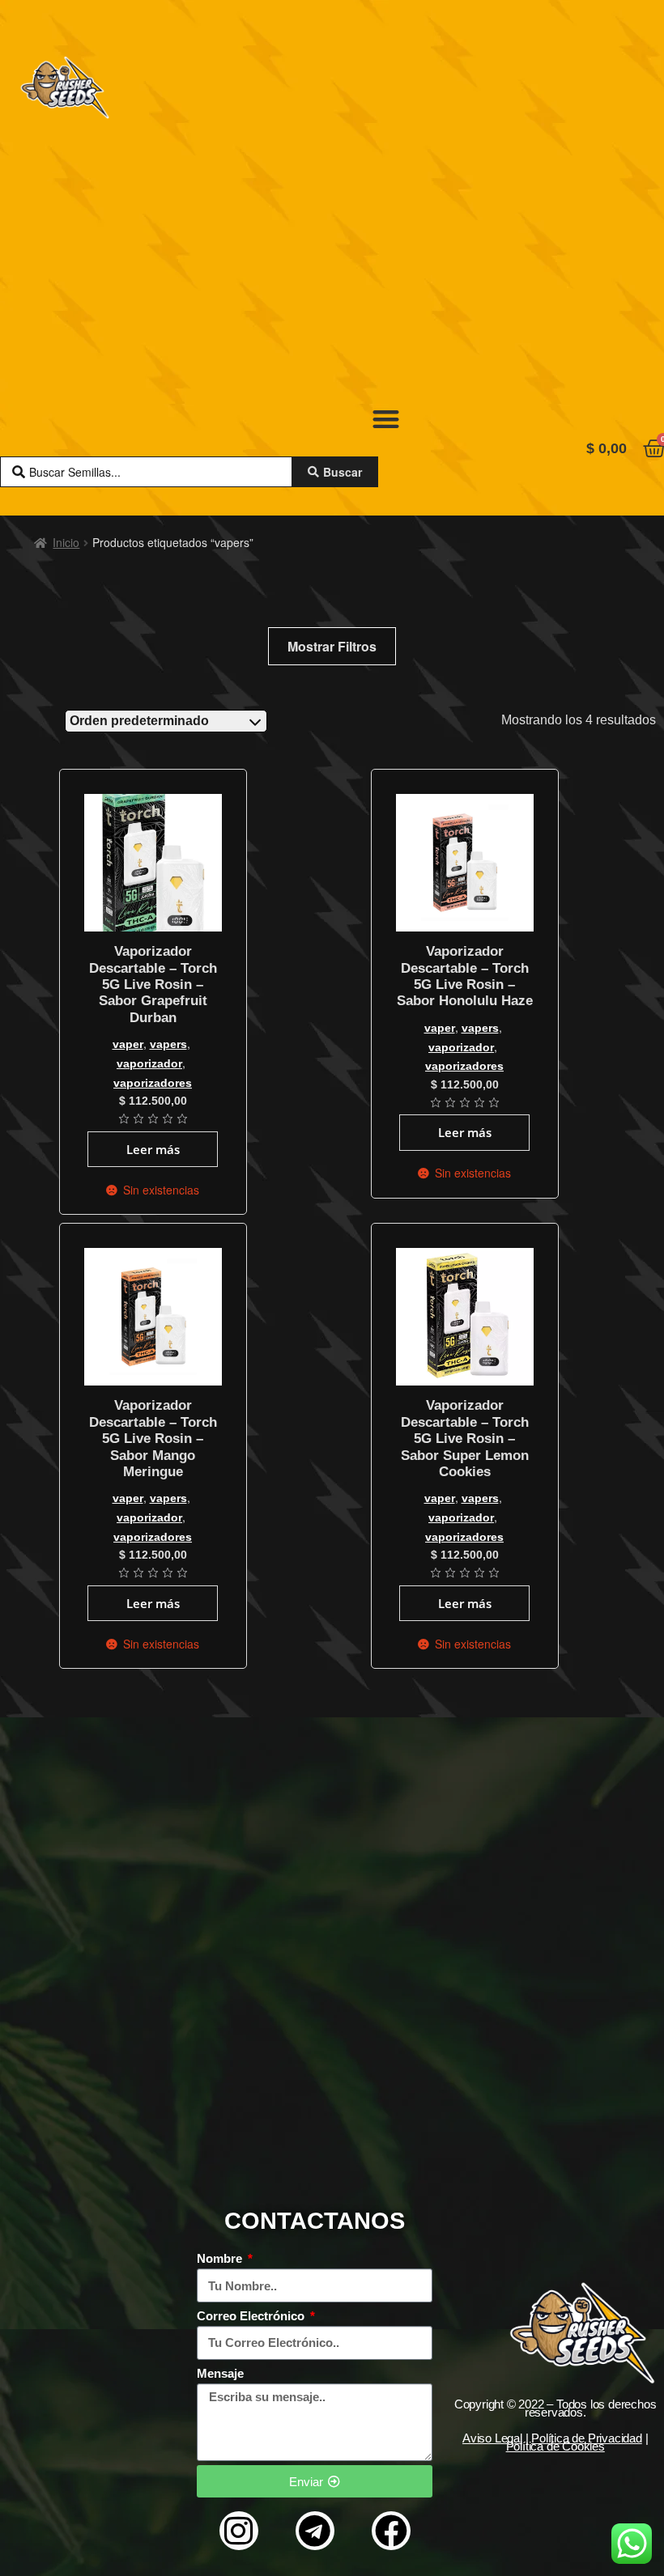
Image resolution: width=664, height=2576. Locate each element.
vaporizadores (153, 1083)
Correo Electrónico (252, 2316)
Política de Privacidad (587, 2438)
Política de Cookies (555, 2446)
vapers (168, 1044)
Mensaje (220, 2373)
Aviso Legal (492, 2438)
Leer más (153, 1149)
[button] (386, 419)
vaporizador (149, 1063)
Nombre (221, 2258)
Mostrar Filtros (332, 646)
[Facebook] (391, 2531)
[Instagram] (239, 2531)
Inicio (66, 542)
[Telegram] (315, 2531)
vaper (128, 1044)
